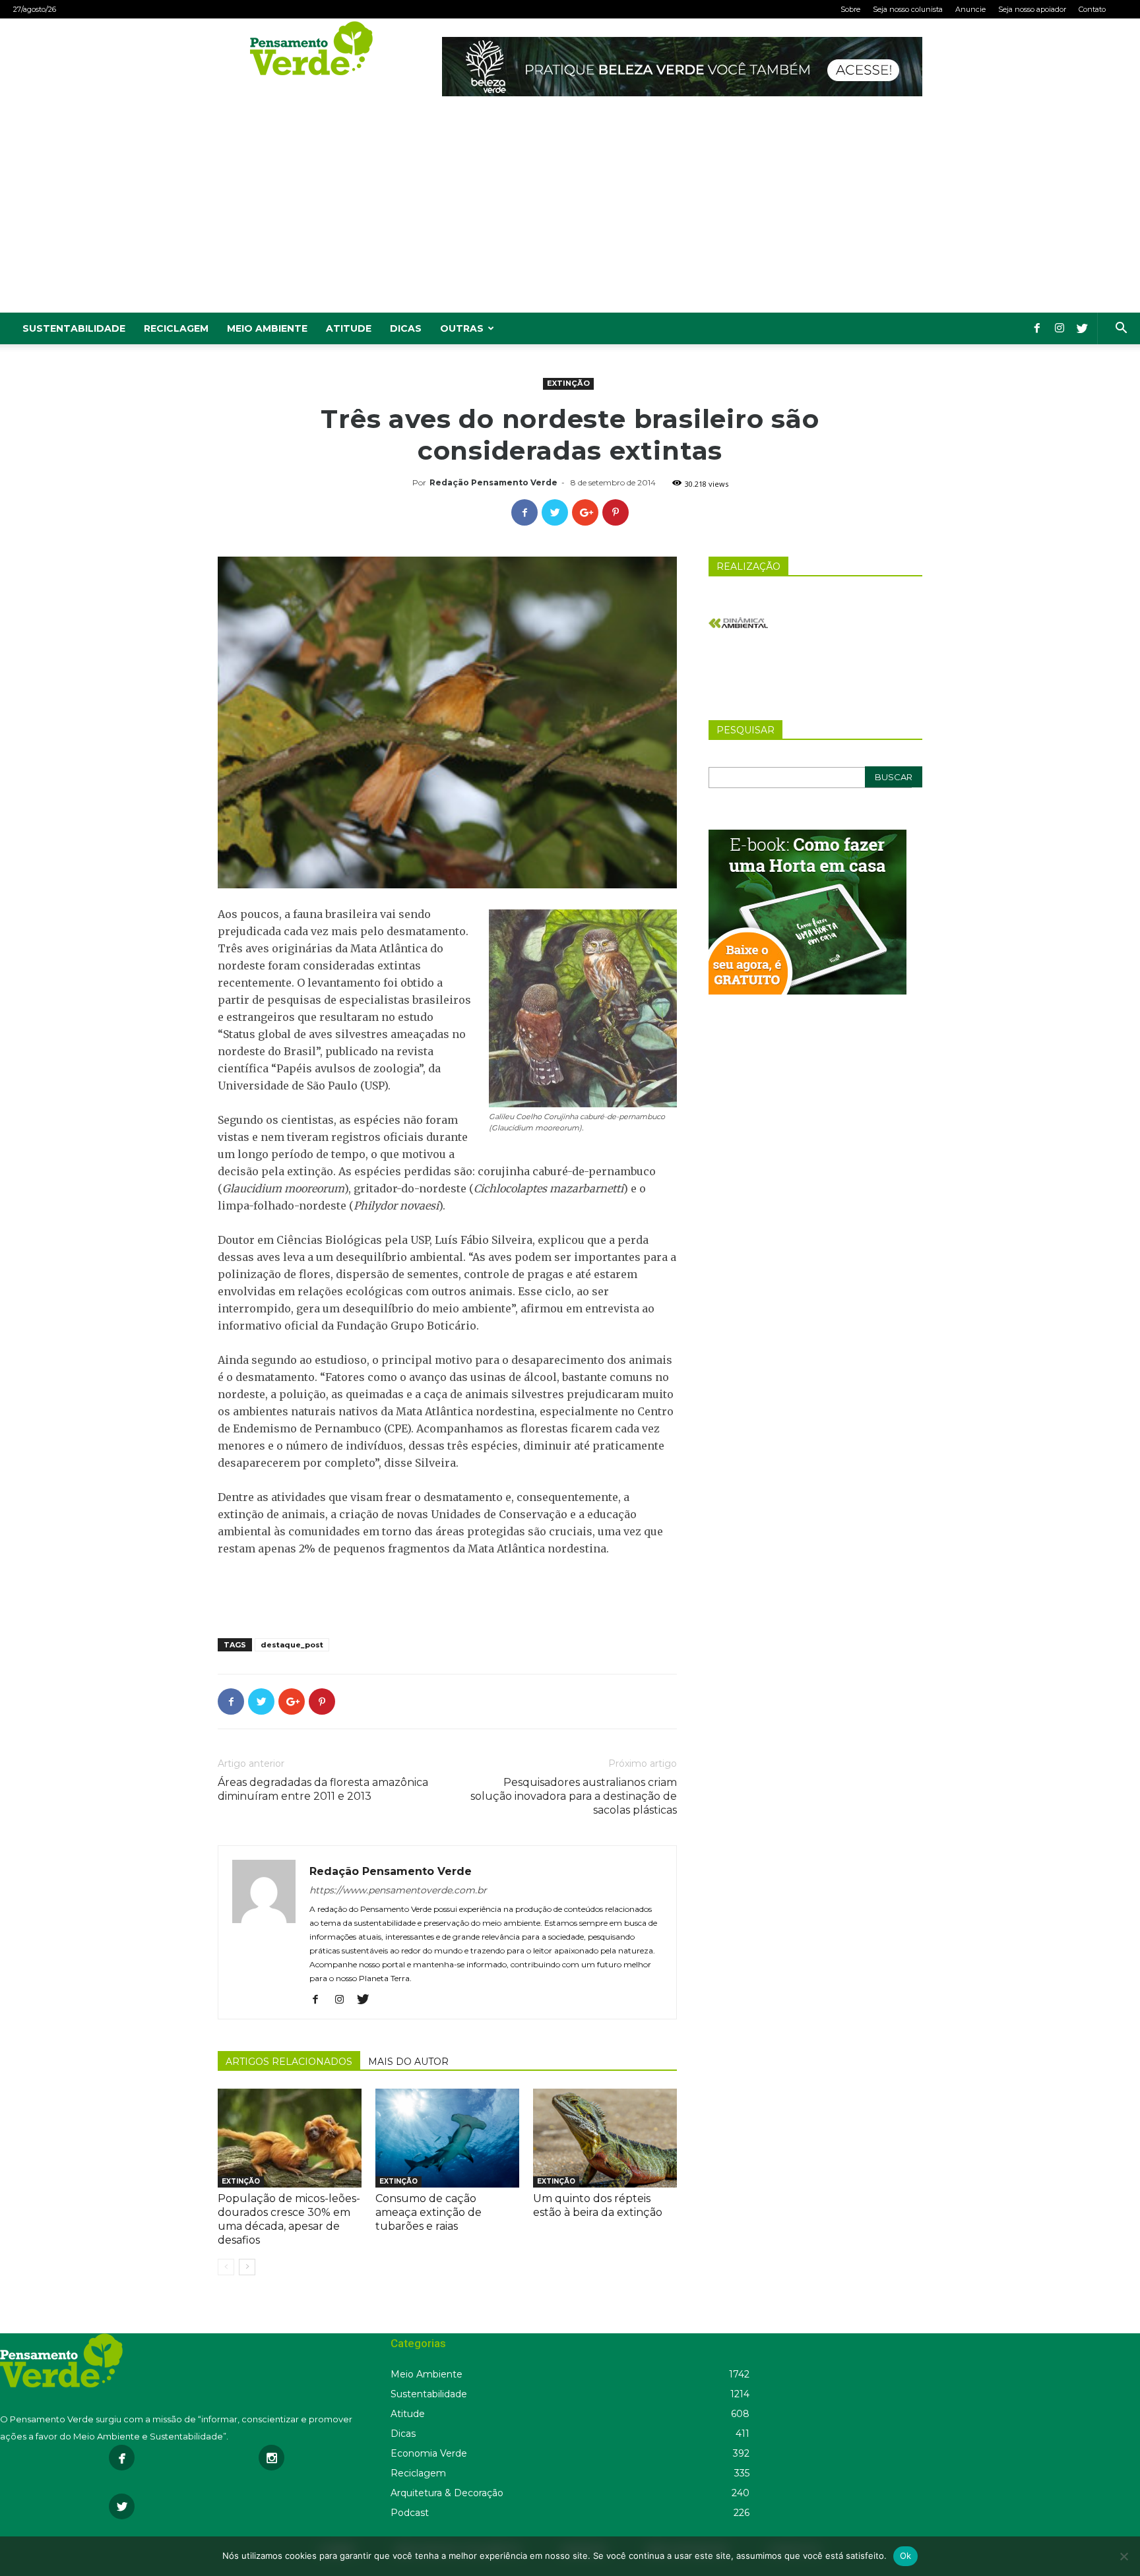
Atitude (349, 328)
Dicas (406, 328)
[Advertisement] (570, 214)
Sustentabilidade (74, 328)
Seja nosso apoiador (1032, 9)
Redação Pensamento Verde (493, 482)
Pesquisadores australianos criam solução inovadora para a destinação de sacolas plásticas (574, 1796)
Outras (462, 328)
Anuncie (970, 9)
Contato (1092, 9)
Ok (906, 2556)
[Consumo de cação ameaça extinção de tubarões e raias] (447, 2138)
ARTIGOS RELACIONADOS (289, 2062)
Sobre (850, 9)
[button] (1121, 329)
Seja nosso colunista (908, 9)
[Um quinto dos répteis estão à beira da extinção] (605, 2138)
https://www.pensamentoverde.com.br (398, 1890)
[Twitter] (1082, 328)
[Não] (1124, 2556)
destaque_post (292, 1645)
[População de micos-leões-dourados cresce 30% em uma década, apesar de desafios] (290, 2138)
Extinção (568, 383)
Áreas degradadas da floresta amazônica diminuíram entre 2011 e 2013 (323, 1789)
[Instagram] (1060, 328)
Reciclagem (176, 328)
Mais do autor (408, 2062)
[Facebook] (1037, 328)
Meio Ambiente (267, 328)
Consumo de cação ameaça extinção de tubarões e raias (428, 2212)
